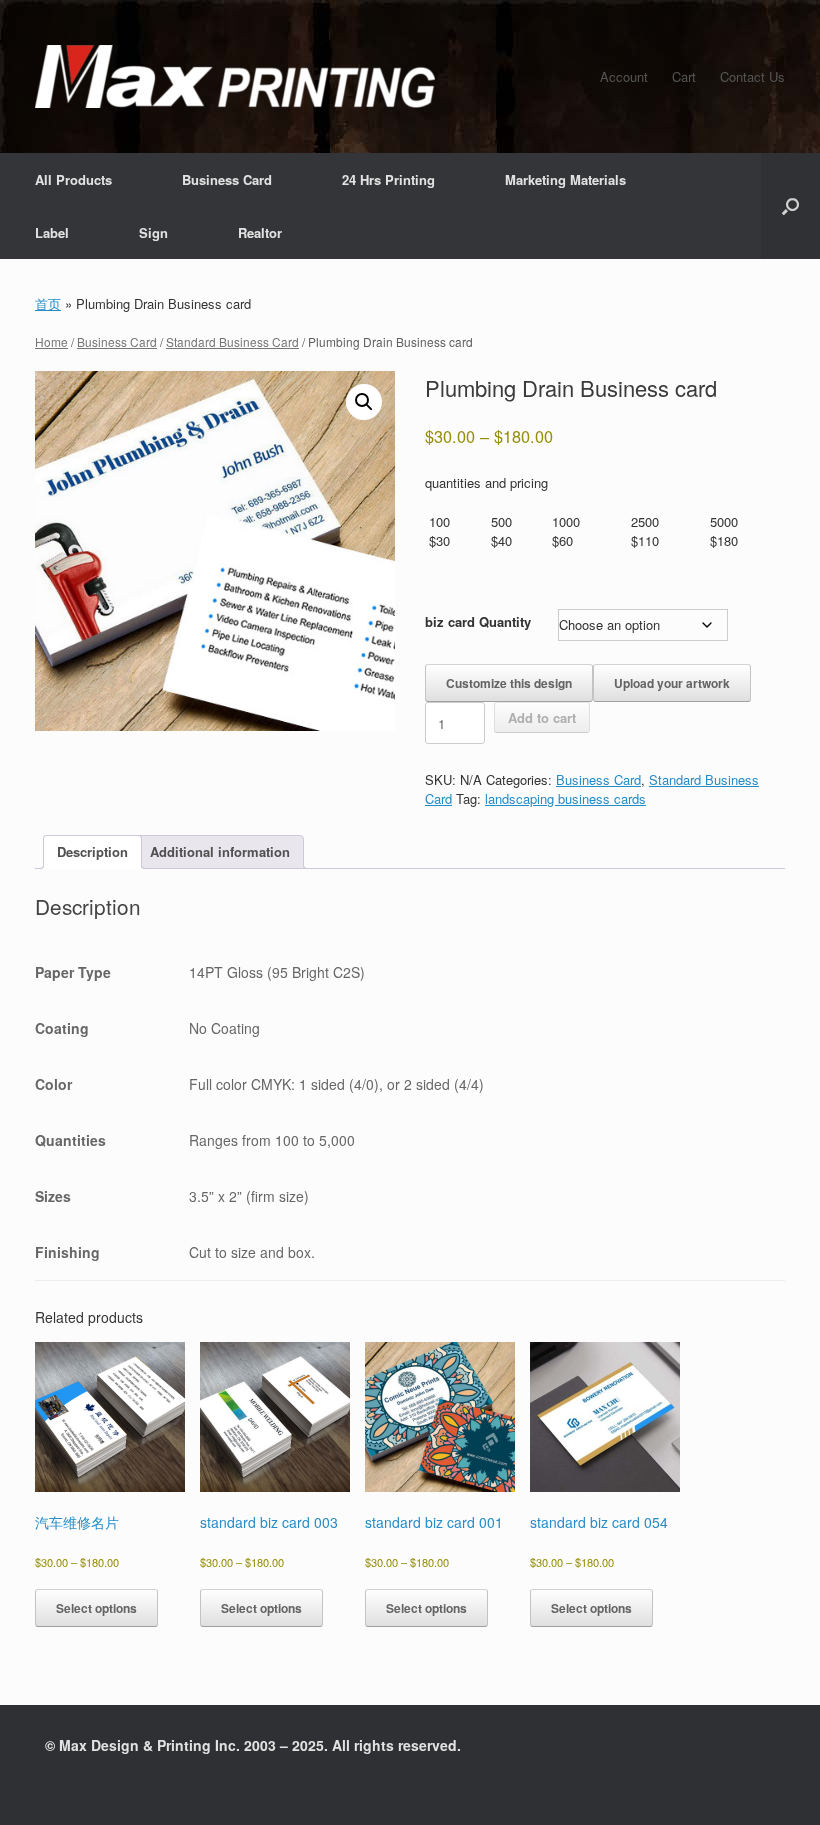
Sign (153, 232)
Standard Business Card (232, 341)
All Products (73, 179)
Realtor (260, 232)
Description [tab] (92, 851)
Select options (96, 1608)
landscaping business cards (565, 798)
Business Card (227, 179)
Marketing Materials (565, 179)
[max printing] (235, 76)
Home (51, 341)
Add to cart (542, 717)
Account (624, 76)
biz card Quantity (478, 621)
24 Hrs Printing (388, 179)
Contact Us (752, 76)
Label (52, 232)
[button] (790, 206)
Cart (684, 76)
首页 (48, 303)
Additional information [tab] (220, 851)
